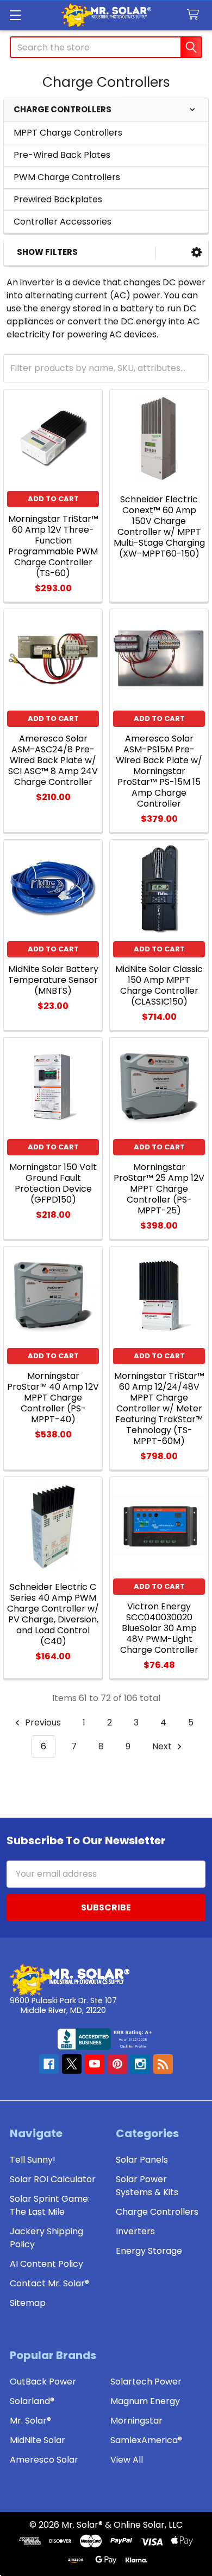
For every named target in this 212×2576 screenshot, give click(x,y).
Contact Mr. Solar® (49, 2283)
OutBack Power (43, 2382)
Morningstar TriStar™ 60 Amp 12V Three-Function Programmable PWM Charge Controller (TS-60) (53, 546)
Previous (42, 1722)
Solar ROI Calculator (53, 2179)
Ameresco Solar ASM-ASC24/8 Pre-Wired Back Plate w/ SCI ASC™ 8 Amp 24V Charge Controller (53, 760)
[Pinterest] (117, 2064)
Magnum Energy (145, 2401)
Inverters (135, 2231)
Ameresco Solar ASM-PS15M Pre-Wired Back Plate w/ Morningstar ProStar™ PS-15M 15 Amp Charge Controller (159, 771)
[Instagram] (140, 2064)
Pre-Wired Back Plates (62, 155)
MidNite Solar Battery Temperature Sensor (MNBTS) (53, 980)
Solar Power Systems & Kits (147, 2186)
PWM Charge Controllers (67, 177)
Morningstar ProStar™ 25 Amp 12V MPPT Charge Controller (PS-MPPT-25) (159, 1189)
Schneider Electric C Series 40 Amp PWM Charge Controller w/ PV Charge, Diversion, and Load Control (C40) (53, 1614)
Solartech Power (146, 2382)
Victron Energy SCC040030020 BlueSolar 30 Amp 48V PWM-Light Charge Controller (159, 1628)
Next (163, 1746)
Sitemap (28, 2303)
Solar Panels (142, 2160)
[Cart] (195, 15)
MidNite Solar (38, 2440)
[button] (197, 253)
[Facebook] (49, 2064)
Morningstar (136, 2421)
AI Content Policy (46, 2264)
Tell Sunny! (33, 2160)
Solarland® (32, 2401)
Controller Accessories (63, 222)
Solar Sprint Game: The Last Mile (50, 2205)
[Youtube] (95, 2064)
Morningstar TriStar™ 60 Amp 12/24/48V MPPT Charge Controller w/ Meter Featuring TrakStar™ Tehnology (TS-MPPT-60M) (159, 1408)
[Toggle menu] (15, 15)
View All (127, 2460)
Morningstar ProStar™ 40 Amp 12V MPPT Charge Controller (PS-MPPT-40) (53, 1398)
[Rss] (163, 2064)
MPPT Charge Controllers (68, 133)
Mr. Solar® (30, 2421)
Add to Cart (53, 499)
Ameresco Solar (44, 2460)
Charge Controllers (157, 2212)
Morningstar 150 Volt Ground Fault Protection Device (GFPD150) (53, 1183)
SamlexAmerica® (146, 2440)
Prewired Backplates (58, 199)
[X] (72, 2064)
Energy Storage (149, 2251)
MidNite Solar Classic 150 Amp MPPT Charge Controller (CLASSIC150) (159, 985)
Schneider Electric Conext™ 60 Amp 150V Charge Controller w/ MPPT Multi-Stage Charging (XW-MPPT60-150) (159, 526)
